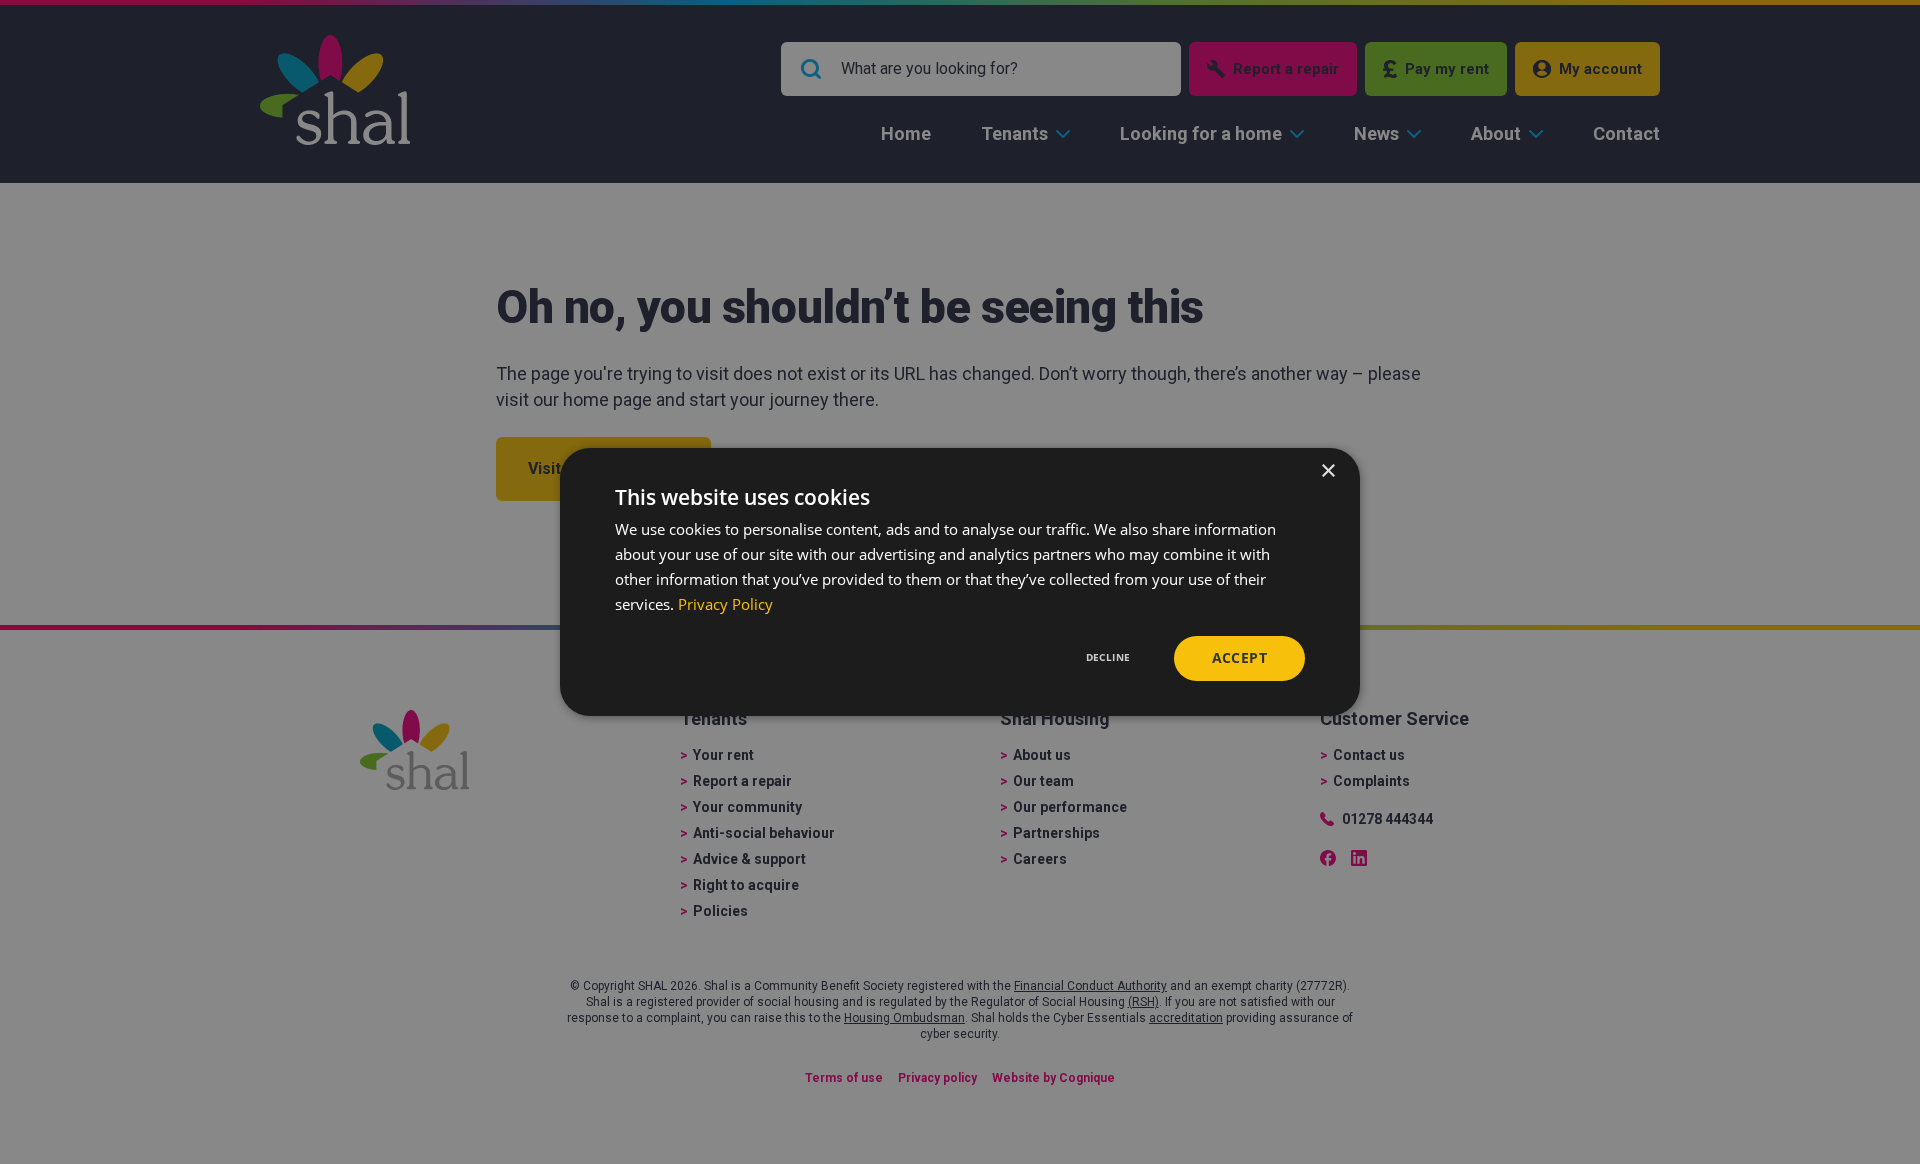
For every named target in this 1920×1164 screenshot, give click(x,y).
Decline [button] (1108, 657)
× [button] (1327, 471)
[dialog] (960, 582)
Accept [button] (1239, 657)
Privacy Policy (725, 604)
